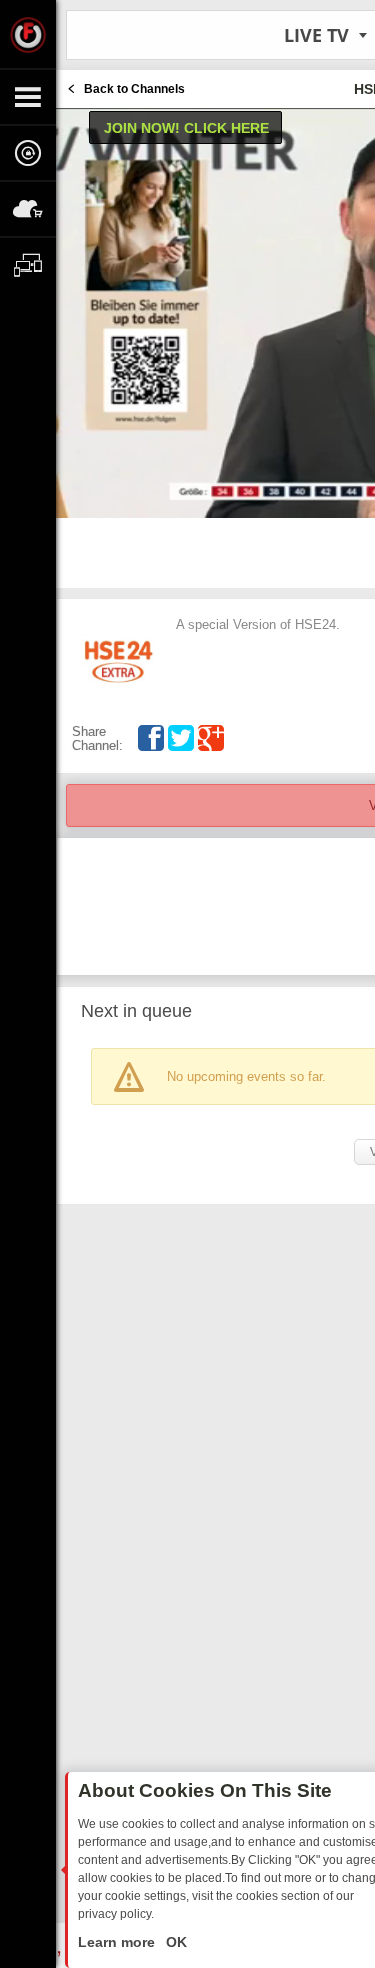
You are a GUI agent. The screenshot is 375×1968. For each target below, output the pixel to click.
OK (174, 1942)
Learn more (118, 1942)
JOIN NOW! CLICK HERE (186, 128)
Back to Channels (134, 89)
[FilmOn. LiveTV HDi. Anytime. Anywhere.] (28, 34)
